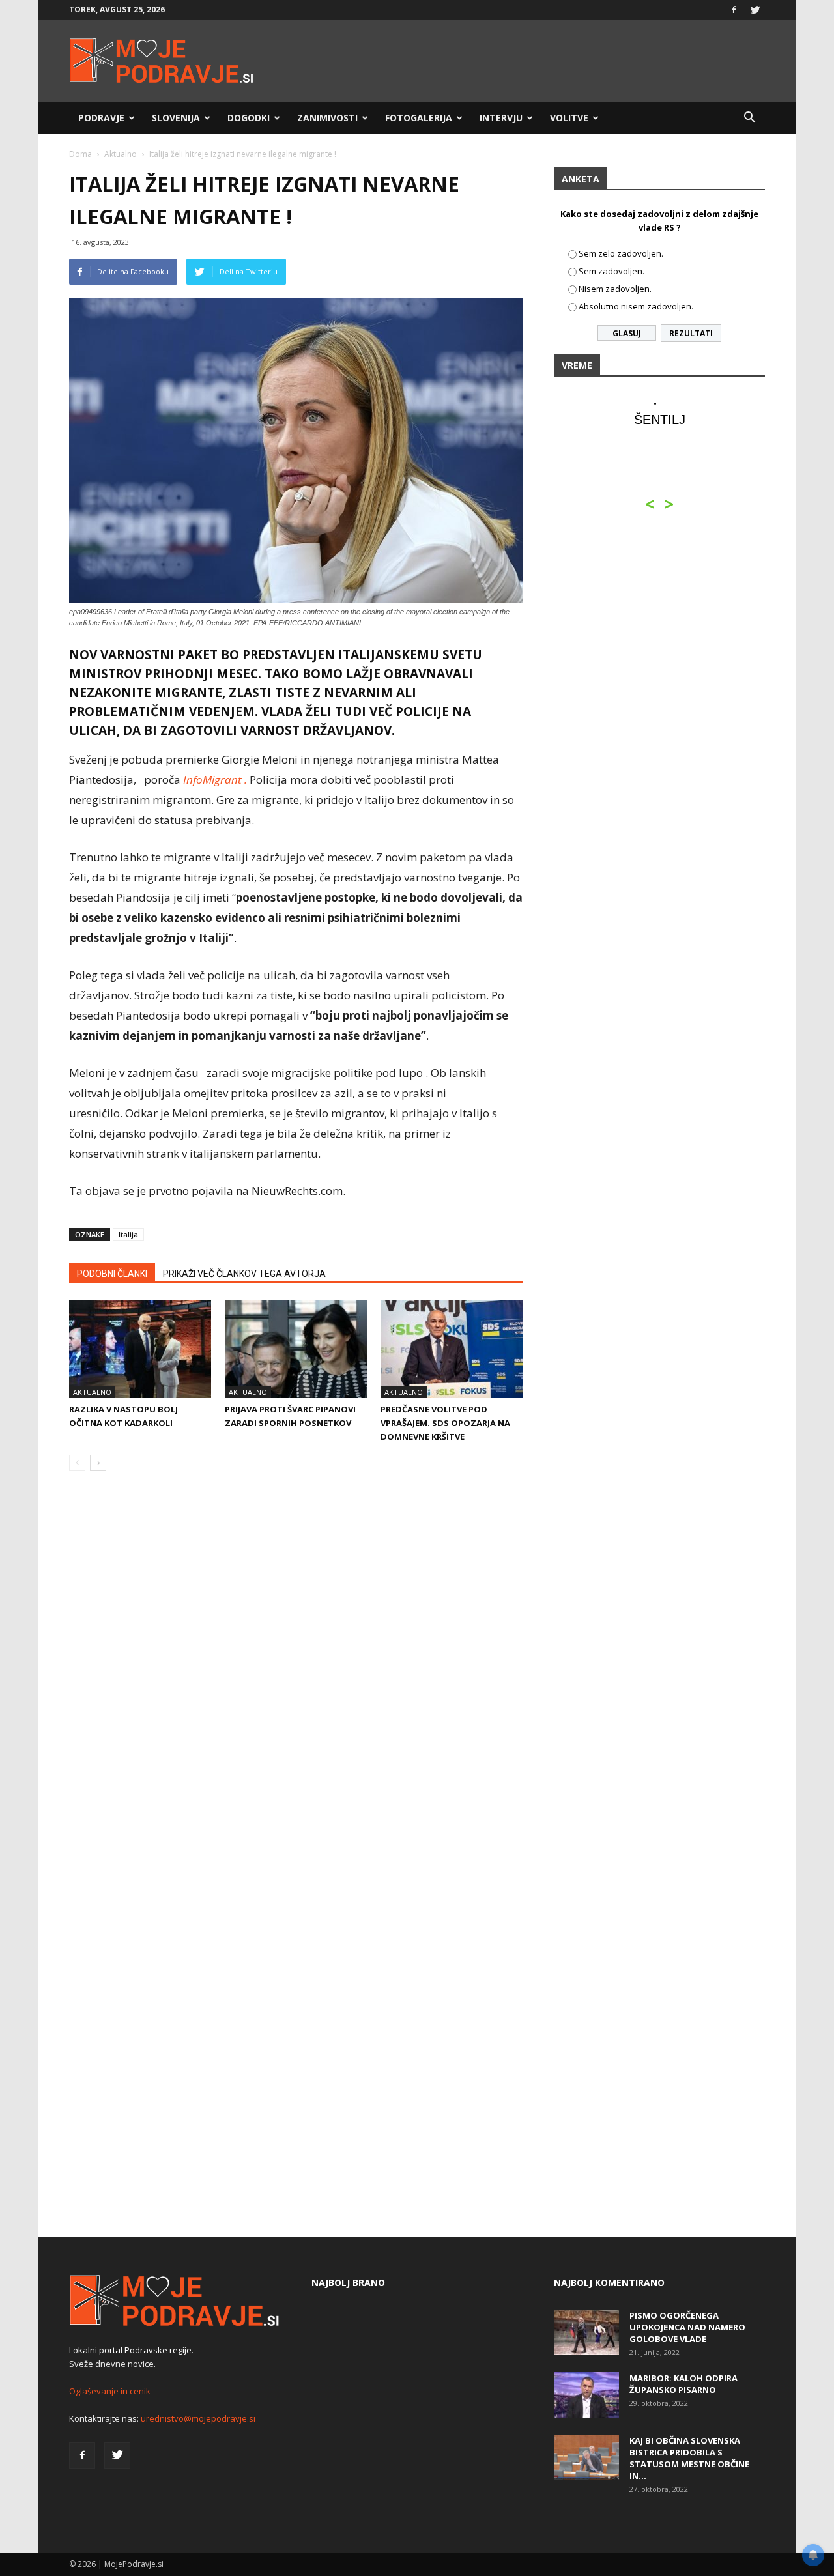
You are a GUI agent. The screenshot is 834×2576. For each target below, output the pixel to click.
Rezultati (691, 333)
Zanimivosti (327, 118)
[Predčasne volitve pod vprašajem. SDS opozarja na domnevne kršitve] (452, 1349)
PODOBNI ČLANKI (112, 1274)
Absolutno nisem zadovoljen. (636, 306)
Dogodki (249, 118)
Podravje (101, 118)
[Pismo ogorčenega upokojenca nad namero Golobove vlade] (586, 2332)
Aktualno (121, 154)
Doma (80, 154)
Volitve (569, 118)
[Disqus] (296, 1679)
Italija (128, 1234)
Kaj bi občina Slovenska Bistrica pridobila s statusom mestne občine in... (689, 2458)
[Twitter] (755, 10)
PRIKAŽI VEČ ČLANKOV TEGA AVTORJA (244, 1274)
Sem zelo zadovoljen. (621, 253)
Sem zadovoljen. (611, 271)
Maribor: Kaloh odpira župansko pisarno (683, 2384)
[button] (749, 118)
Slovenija (176, 118)
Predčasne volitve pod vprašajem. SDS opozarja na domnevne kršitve (445, 1423)
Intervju (501, 118)
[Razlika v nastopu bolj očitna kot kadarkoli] (140, 1349)
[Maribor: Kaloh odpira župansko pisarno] (586, 2395)
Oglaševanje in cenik (110, 2391)
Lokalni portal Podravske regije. (131, 2350)
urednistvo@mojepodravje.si (198, 2418)
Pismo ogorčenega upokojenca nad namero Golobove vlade (687, 2327)
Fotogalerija (419, 118)
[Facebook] (734, 10)
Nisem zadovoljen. (615, 289)
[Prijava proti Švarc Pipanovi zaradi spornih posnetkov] (296, 1349)
